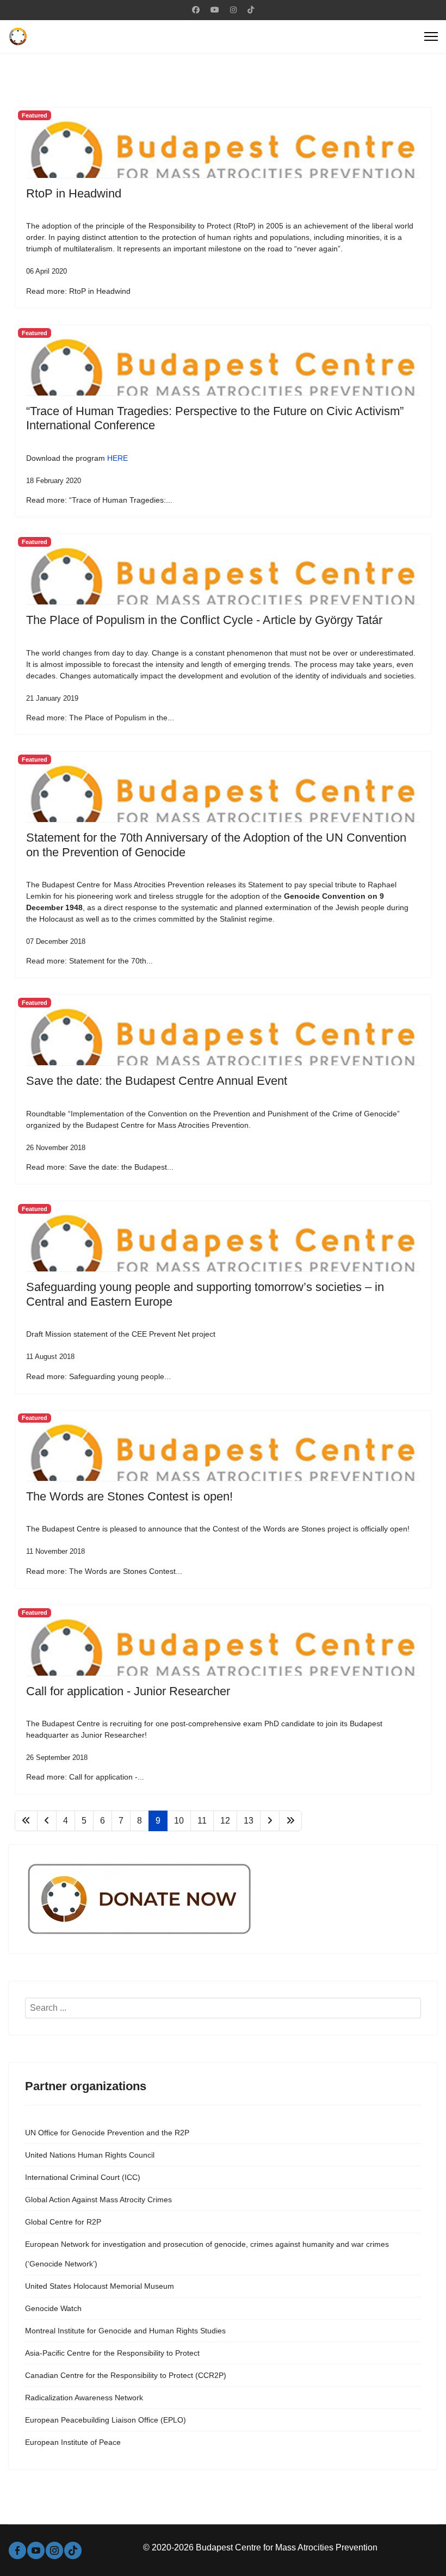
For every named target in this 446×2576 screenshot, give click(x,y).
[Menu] (431, 36)
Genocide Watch (53, 2308)
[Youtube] (215, 10)
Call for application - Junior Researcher (128, 1691)
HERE (117, 458)
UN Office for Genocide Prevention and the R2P (107, 2133)
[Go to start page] (26, 1821)
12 (225, 1821)
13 (249, 1821)
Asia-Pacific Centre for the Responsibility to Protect (112, 2353)
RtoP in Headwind (74, 193)
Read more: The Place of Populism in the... (100, 718)
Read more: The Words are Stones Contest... (104, 1571)
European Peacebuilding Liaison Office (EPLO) (106, 2420)
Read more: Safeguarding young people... (98, 1376)
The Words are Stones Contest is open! (129, 1496)
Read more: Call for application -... (85, 1777)
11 (202, 1821)
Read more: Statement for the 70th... (89, 961)
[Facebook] (196, 10)
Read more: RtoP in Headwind (78, 291)
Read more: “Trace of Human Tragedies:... (99, 500)
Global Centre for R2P (63, 2222)
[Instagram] (233, 10)
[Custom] (251, 10)
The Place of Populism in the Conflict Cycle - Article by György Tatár (204, 620)
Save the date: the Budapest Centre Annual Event (157, 1081)
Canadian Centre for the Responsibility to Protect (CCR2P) (126, 2375)
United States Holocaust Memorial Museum (100, 2286)
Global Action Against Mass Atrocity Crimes (98, 2200)
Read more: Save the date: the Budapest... (100, 1167)
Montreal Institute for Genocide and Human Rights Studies (125, 2331)
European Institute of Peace (73, 2442)
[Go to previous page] (47, 1821)
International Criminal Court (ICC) (83, 2177)
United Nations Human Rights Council (90, 2155)
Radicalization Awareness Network (84, 2398)
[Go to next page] (270, 1821)
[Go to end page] (290, 1821)
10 (179, 1821)
